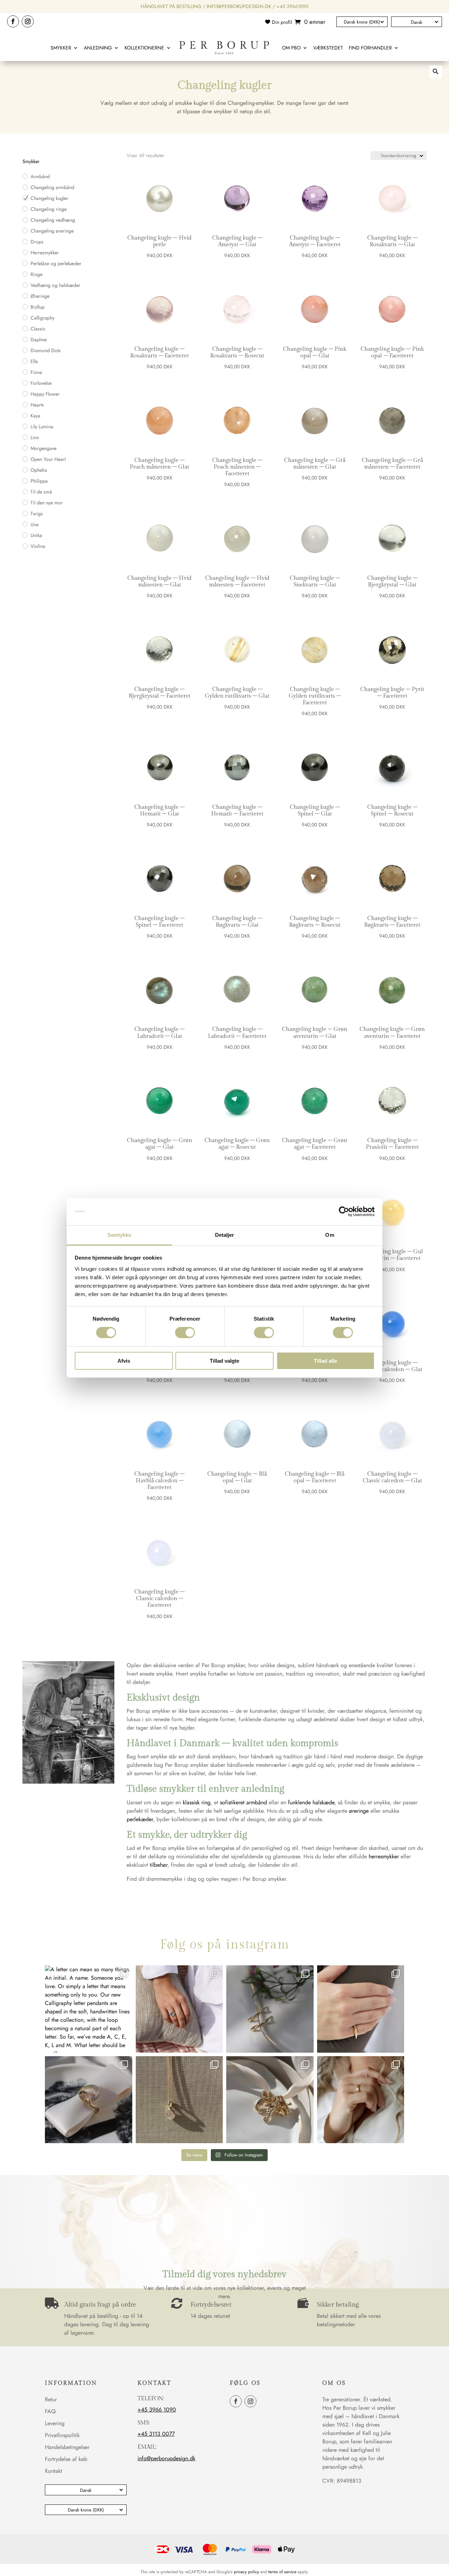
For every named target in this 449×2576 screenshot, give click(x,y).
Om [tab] (330, 1235)
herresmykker (384, 1856)
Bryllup (38, 307)
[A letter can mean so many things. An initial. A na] (89, 2009)
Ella (34, 361)
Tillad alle (326, 1361)
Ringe (36, 274)
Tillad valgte (224, 1361)
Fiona (36, 372)
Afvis (124, 1361)
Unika (36, 535)
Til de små (41, 492)
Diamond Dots (46, 350)
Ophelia (39, 470)
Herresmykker (45, 253)
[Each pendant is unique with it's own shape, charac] (270, 2100)
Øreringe (40, 296)
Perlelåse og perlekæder (56, 263)
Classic (38, 329)
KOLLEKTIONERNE (144, 48)
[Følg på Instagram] (28, 21)
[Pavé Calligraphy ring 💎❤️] (89, 2100)
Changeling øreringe (52, 231)
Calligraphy (42, 318)
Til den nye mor (47, 503)
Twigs (37, 514)
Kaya (35, 416)
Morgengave (43, 448)
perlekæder (140, 1819)
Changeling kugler (49, 198)
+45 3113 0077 (156, 2434)
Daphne (39, 340)
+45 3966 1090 (157, 2410)
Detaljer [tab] (225, 1235)
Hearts (37, 405)
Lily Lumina (42, 427)
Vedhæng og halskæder (55, 285)
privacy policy (246, 2572)
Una (35, 524)
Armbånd (40, 176)
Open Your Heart (48, 459)
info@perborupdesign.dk (239, 6)
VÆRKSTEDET (328, 48)
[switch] (185, 1333)
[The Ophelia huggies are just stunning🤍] (270, 2009)
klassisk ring (197, 1802)
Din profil (282, 22)
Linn (35, 437)
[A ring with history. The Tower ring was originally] (361, 2009)
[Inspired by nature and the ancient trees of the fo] (361, 2100)
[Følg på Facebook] (13, 21)
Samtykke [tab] (119, 1235)
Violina (38, 546)
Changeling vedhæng (53, 220)
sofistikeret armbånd (243, 1802)
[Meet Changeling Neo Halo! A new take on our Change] (179, 2009)
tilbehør (159, 1865)
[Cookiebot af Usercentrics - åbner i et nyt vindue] (344, 1212)
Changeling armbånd (52, 187)
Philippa (39, 481)
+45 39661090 (292, 6)
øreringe (359, 1811)
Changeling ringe (49, 209)
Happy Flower (45, 394)
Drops (37, 242)
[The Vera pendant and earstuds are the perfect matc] (179, 2100)
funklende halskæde (311, 1802)
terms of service (282, 2572)
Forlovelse (41, 383)
